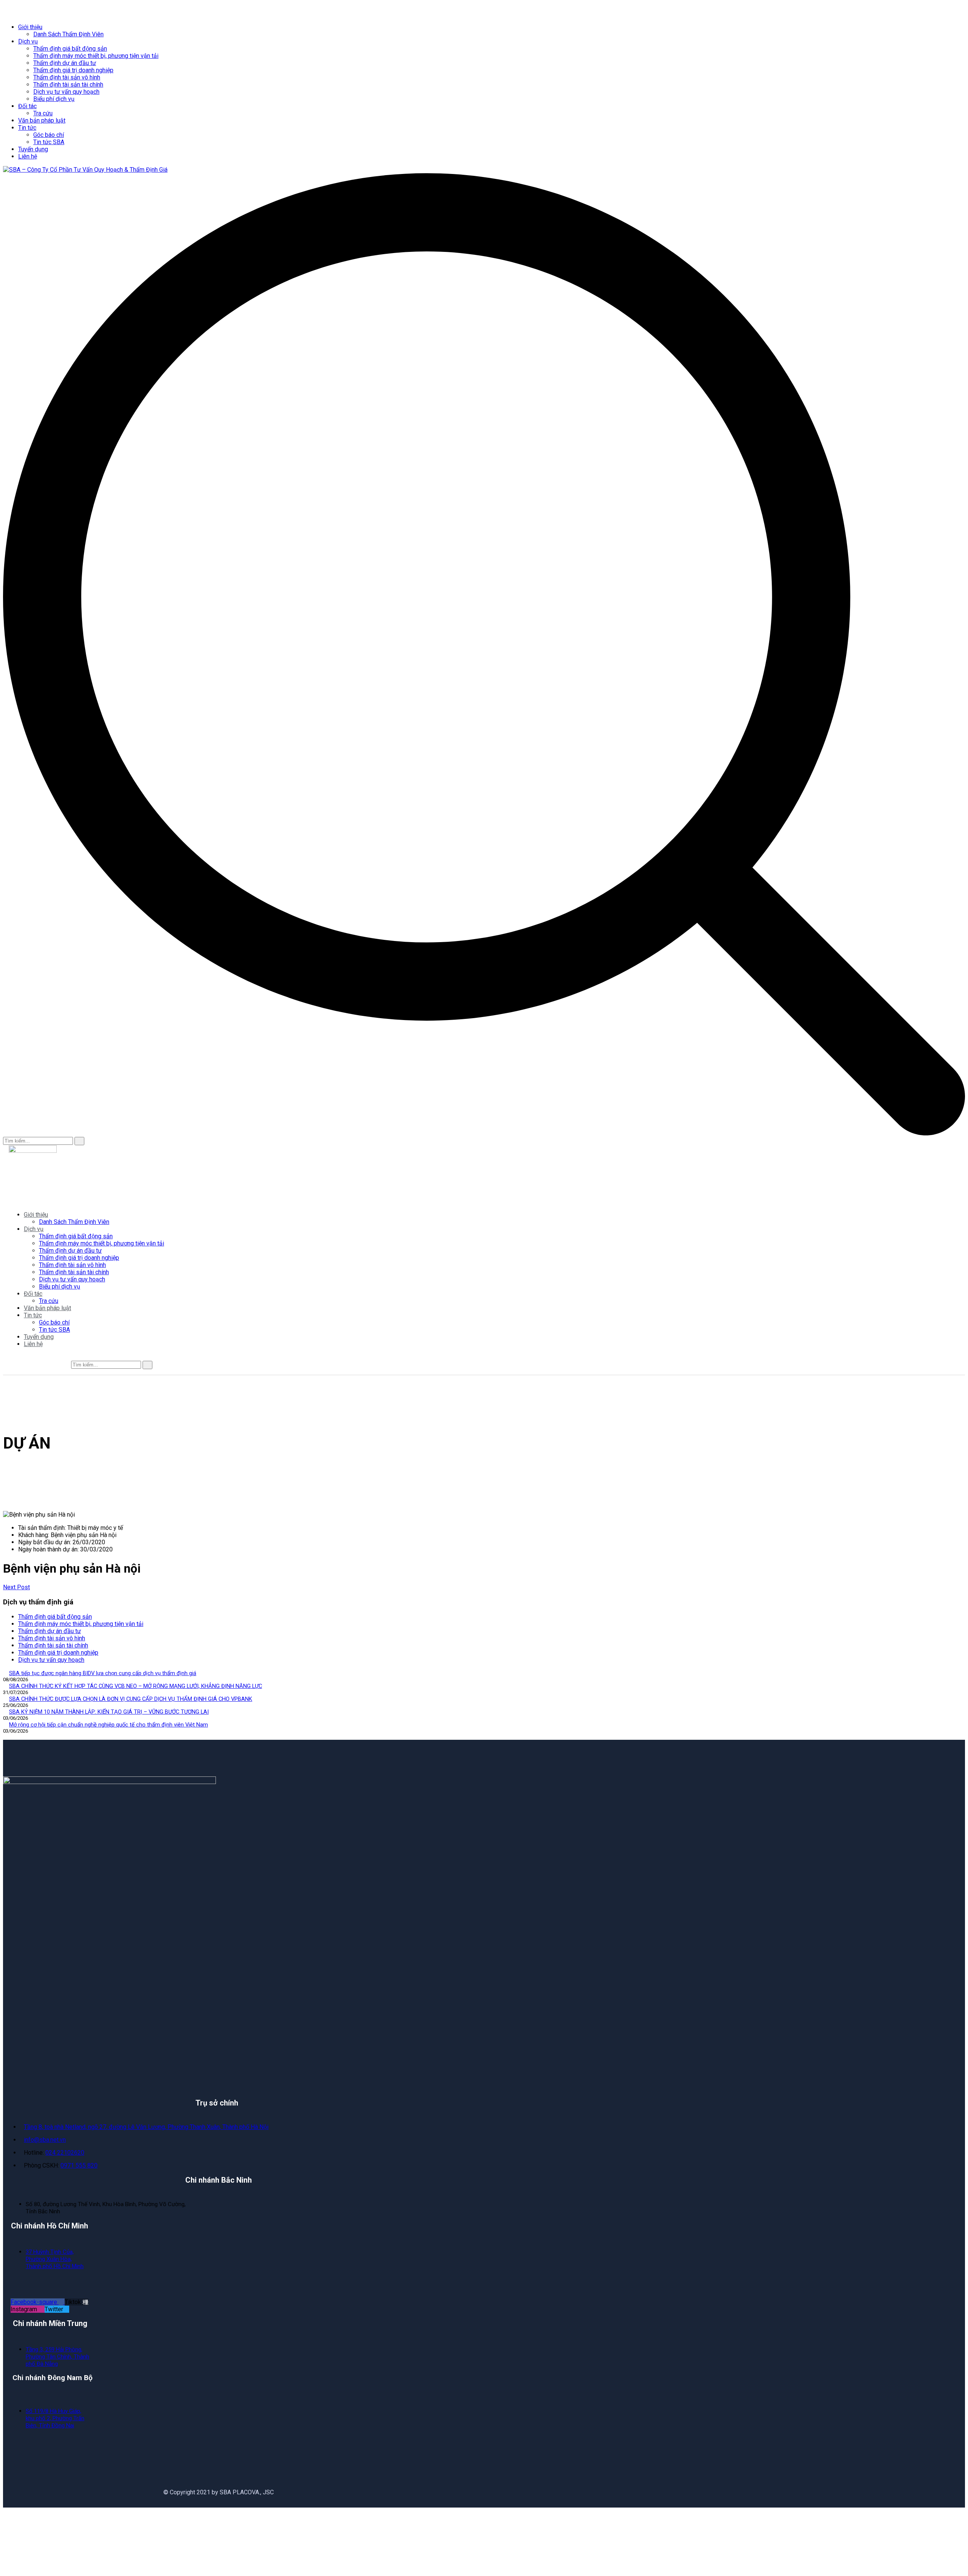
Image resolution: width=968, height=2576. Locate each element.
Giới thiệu (30, 27)
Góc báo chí (49, 135)
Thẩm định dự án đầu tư (65, 63)
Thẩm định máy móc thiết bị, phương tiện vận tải (96, 56)
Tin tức (27, 128)
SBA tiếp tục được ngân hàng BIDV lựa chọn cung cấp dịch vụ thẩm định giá (103, 1673)
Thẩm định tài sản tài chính (68, 85)
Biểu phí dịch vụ (54, 99)
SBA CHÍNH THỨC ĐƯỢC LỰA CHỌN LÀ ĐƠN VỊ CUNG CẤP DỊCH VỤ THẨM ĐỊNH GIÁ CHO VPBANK (131, 1699)
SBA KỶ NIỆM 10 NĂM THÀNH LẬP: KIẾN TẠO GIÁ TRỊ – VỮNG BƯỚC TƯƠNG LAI (109, 1712)
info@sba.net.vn (45, 2140)
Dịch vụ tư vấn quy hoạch (66, 92)
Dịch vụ (28, 41)
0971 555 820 (79, 2165)
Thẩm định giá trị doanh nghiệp (73, 70)
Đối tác (27, 106)
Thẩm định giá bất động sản (70, 49)
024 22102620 (65, 2153)
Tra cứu (43, 113)
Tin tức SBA (49, 142)
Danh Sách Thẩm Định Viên (68, 34)
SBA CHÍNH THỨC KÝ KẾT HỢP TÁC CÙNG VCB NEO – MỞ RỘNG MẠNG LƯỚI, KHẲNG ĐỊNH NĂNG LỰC (136, 1686)
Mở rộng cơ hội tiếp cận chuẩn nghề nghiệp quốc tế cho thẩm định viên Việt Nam (109, 1725)
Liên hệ (28, 156)
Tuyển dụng (33, 149)
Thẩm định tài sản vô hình (67, 77)
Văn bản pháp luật (42, 120)
